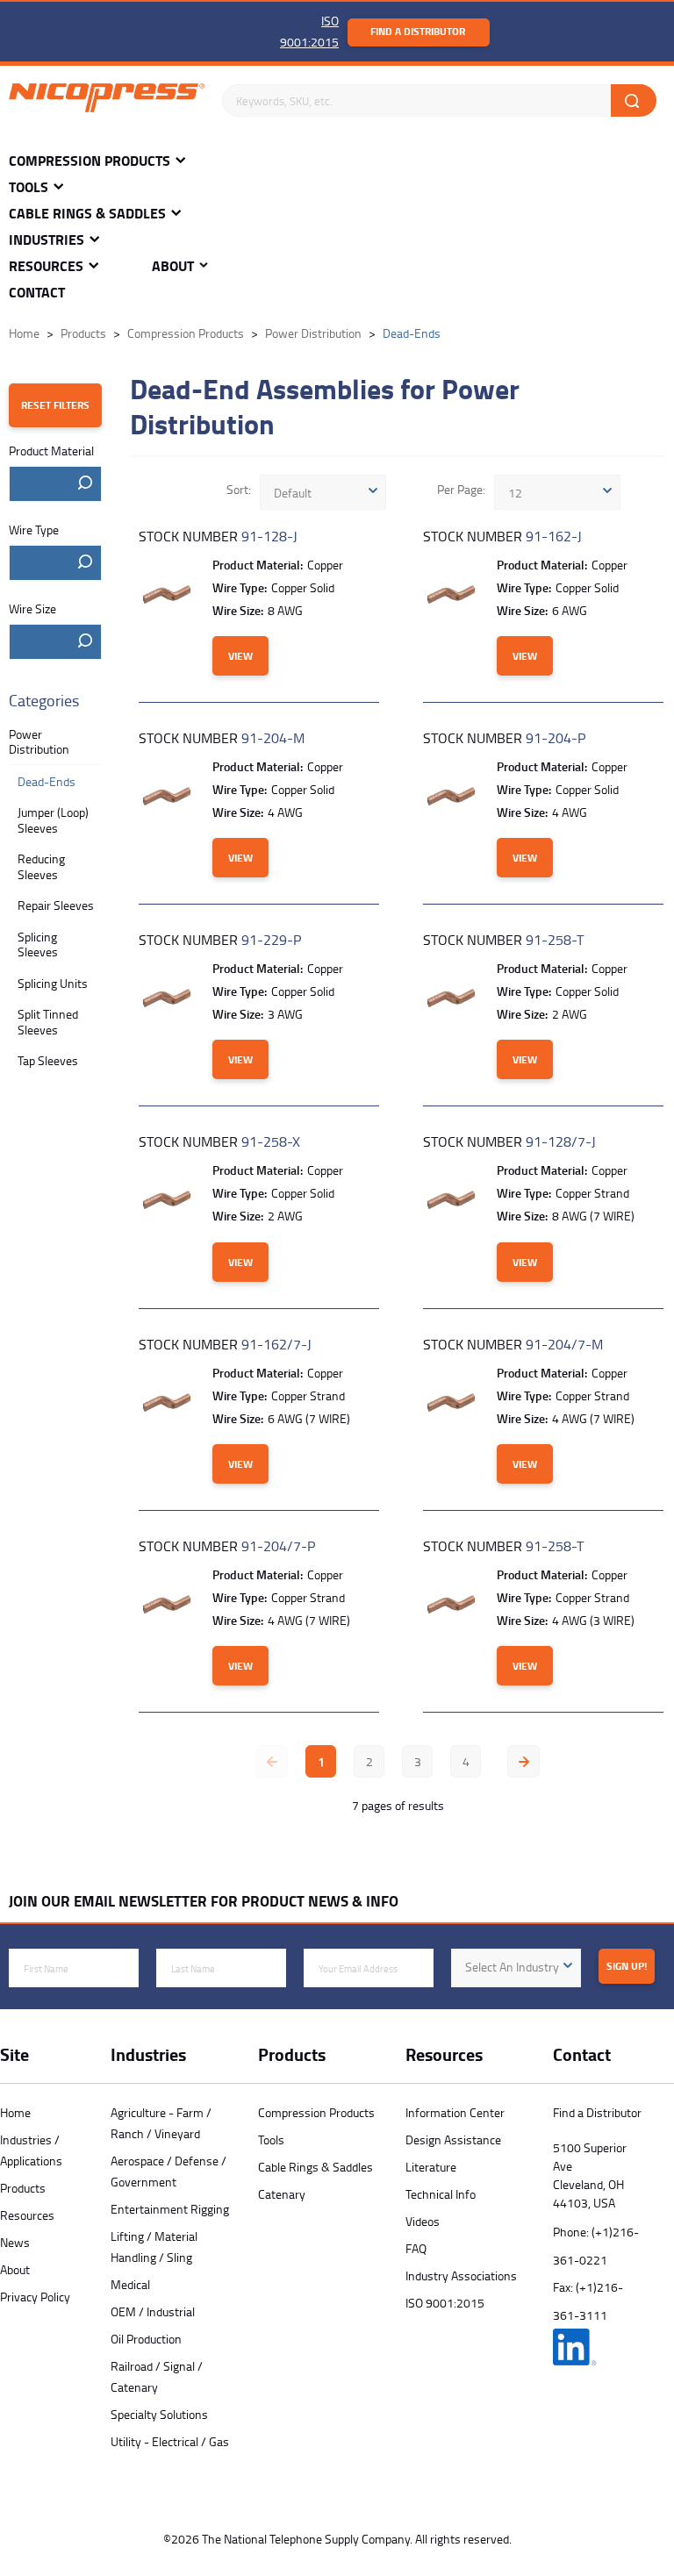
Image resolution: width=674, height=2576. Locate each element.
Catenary (282, 2194)
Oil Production (146, 2339)
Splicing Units (53, 983)
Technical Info (441, 2194)
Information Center (455, 2112)
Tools (29, 187)
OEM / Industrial (153, 2311)
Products (23, 2188)
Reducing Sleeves (41, 866)
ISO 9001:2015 (445, 2303)
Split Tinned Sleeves (48, 1022)
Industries (47, 240)
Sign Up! (627, 1966)
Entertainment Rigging (170, 2209)
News (15, 2242)
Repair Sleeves (56, 905)
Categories (44, 701)
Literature (431, 2167)
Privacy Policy (35, 2297)
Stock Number (218, 536)
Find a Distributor (418, 31)
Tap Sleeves (48, 1060)
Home (15, 2112)
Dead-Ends (47, 781)
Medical (130, 2284)
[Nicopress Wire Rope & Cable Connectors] (107, 101)
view (240, 656)
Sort (237, 489)
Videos (423, 2221)
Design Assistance (453, 2140)
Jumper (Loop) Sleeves (53, 820)
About (173, 266)
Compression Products (90, 161)
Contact (37, 293)
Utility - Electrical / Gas (170, 2441)
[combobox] (55, 484)
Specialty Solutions (159, 2414)
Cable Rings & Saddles (87, 214)
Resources (46, 266)
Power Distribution (39, 742)
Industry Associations (461, 2275)
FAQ (416, 2248)
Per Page (460, 489)
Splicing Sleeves (38, 945)
